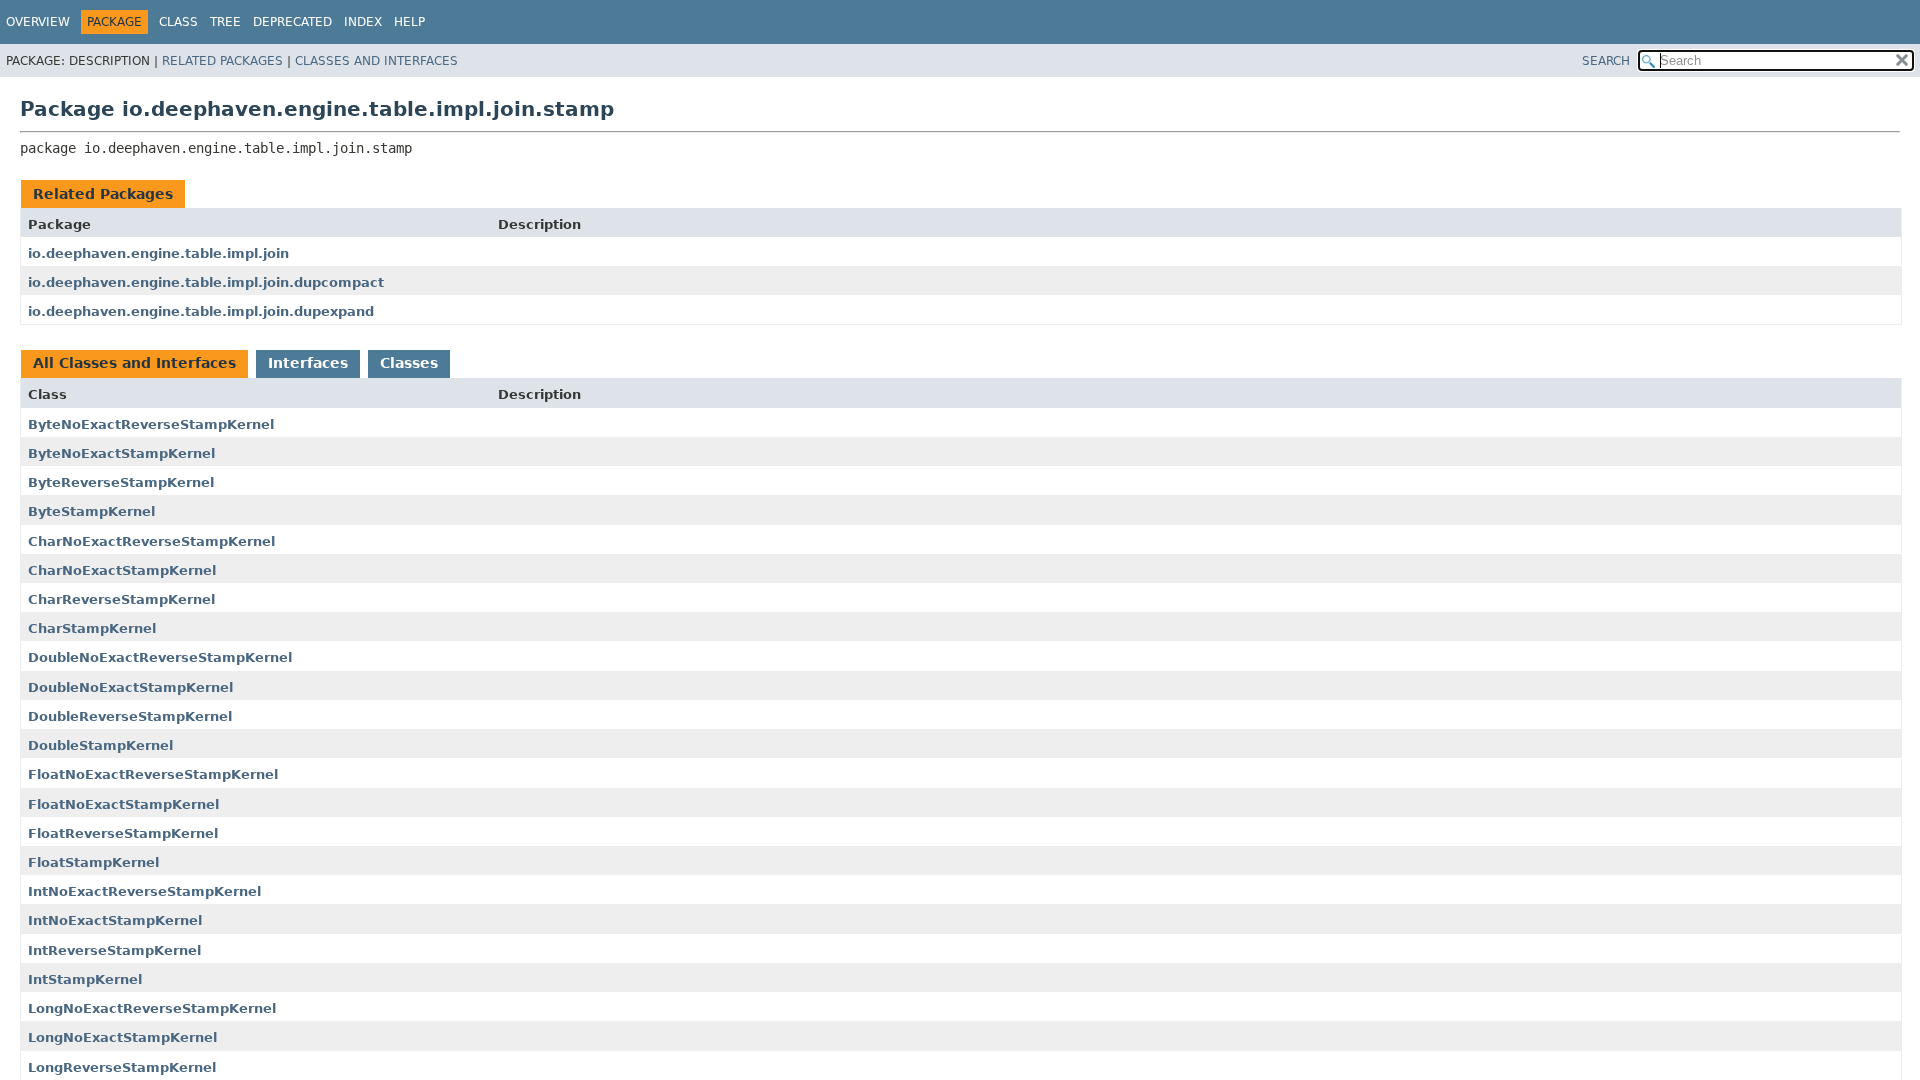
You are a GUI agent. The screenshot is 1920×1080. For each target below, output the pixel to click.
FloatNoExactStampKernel (123, 804)
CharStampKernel (92, 628)
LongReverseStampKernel (122, 1067)
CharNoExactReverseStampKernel (151, 541)
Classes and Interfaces (376, 61)
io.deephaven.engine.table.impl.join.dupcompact (206, 282)
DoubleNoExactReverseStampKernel (160, 657)
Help (409, 22)
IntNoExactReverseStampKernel (144, 891)
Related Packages (222, 61)
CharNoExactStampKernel (122, 570)
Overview (38, 22)
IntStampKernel (85, 979)
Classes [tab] (409, 363)
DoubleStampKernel (100, 745)
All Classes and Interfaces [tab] (134, 363)
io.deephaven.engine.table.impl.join (158, 253)
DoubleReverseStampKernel (130, 716)
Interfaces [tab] (308, 363)
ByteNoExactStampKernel (121, 453)
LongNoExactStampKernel (122, 1037)
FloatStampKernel (93, 862)
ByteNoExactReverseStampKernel (151, 424)
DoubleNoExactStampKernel (130, 687)
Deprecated (292, 22)
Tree (225, 22)
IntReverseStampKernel (114, 950)
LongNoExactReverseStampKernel (152, 1008)
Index (363, 22)
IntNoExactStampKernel (115, 920)
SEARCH (1606, 61)
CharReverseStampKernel (121, 599)
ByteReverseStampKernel (121, 482)
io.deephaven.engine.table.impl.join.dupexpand (201, 311)
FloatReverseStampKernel (123, 833)
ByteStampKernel (91, 511)
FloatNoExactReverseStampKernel (153, 774)
